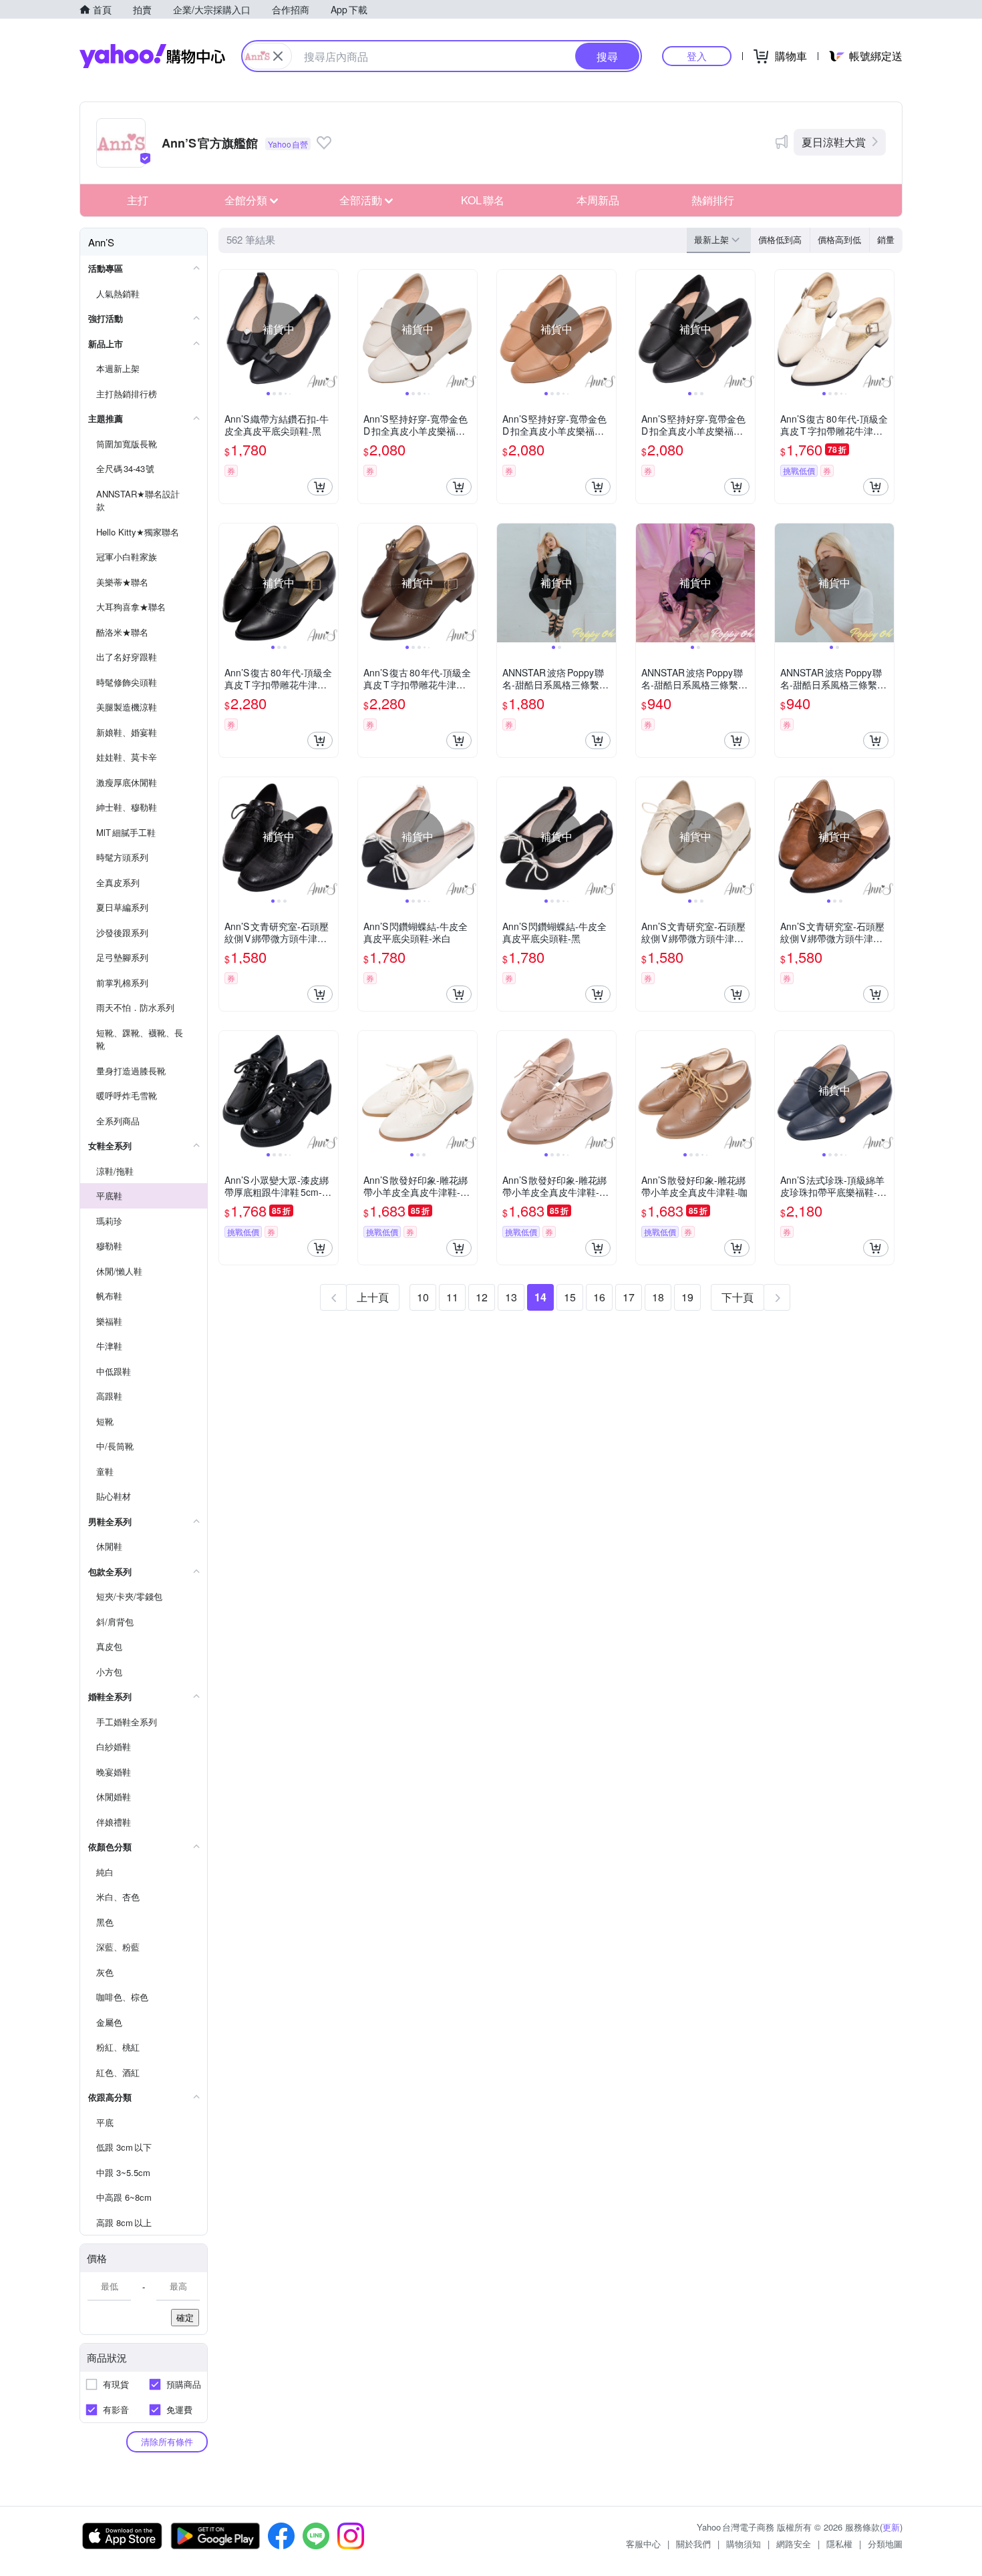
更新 (891, 2527)
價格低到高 (780, 239)
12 (482, 1297)
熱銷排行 (713, 200)
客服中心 (643, 2544)
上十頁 (373, 1297)
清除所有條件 (167, 2441)
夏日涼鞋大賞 (834, 142)
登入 (697, 56)
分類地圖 (885, 2544)
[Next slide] (329, 329)
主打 (138, 200)
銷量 (886, 239)
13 (511, 1297)
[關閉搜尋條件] (278, 56)
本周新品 (598, 200)
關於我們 (693, 2544)
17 (629, 1297)
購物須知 (744, 2544)
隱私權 (839, 2544)
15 (570, 1297)
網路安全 (794, 2544)
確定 (185, 2317)
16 (599, 1297)
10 (423, 1297)
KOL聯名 (483, 200)
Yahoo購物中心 (152, 56)
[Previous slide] (228, 329)
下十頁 (738, 1297)
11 (452, 1297)
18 (658, 1297)
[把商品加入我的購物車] (320, 487)
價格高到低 (839, 239)
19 (687, 1297)
